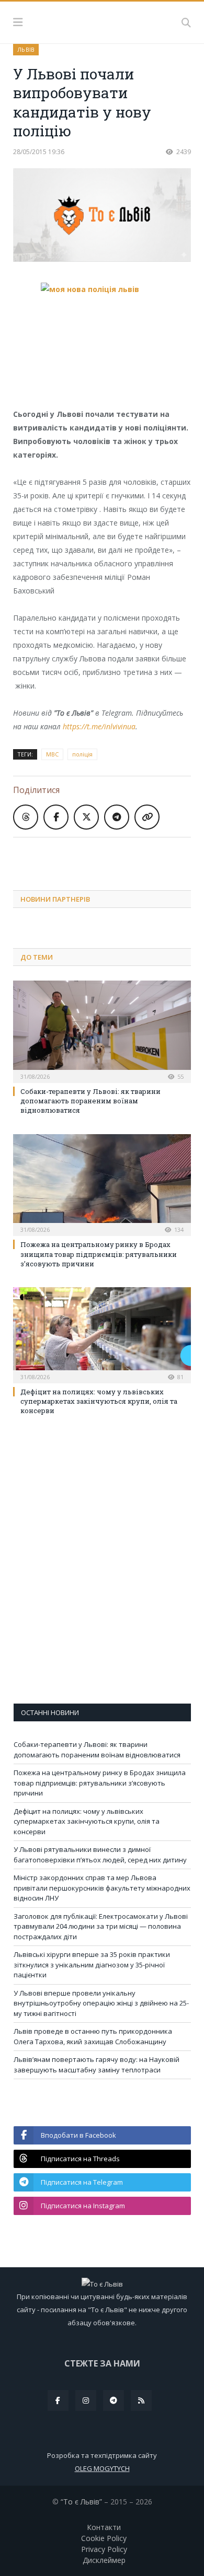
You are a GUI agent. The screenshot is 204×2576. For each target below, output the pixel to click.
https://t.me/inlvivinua (99, 726)
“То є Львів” (81, 2502)
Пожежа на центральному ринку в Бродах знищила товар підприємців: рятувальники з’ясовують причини (99, 1254)
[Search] (186, 22)
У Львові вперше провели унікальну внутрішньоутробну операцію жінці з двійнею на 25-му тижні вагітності (101, 2003)
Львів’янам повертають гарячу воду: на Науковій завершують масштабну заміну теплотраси (97, 2065)
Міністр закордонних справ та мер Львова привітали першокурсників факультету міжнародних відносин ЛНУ (102, 1888)
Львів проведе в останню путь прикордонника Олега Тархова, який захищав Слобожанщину (93, 2036)
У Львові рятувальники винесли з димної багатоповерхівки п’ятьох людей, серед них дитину (100, 1855)
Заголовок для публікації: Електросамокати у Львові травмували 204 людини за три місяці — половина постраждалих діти (101, 1926)
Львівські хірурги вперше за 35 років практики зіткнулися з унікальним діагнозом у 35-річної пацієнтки (92, 1965)
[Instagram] (86, 2400)
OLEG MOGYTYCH (102, 2468)
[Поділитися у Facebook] (56, 817)
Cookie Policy (104, 2538)
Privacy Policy (104, 2549)
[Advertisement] (109, 856)
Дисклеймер (104, 2560)
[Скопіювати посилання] (147, 817)
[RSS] (141, 2400)
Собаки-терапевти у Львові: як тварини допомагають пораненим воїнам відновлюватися (90, 1101)
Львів (26, 49)
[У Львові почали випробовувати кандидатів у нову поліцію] (102, 217)
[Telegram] (114, 2400)
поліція (82, 754)
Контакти (104, 2527)
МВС (52, 754)
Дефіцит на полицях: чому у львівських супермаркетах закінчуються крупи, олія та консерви (99, 1401)
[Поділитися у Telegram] (117, 817)
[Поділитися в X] (86, 817)
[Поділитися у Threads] (26, 817)
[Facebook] (58, 2400)
